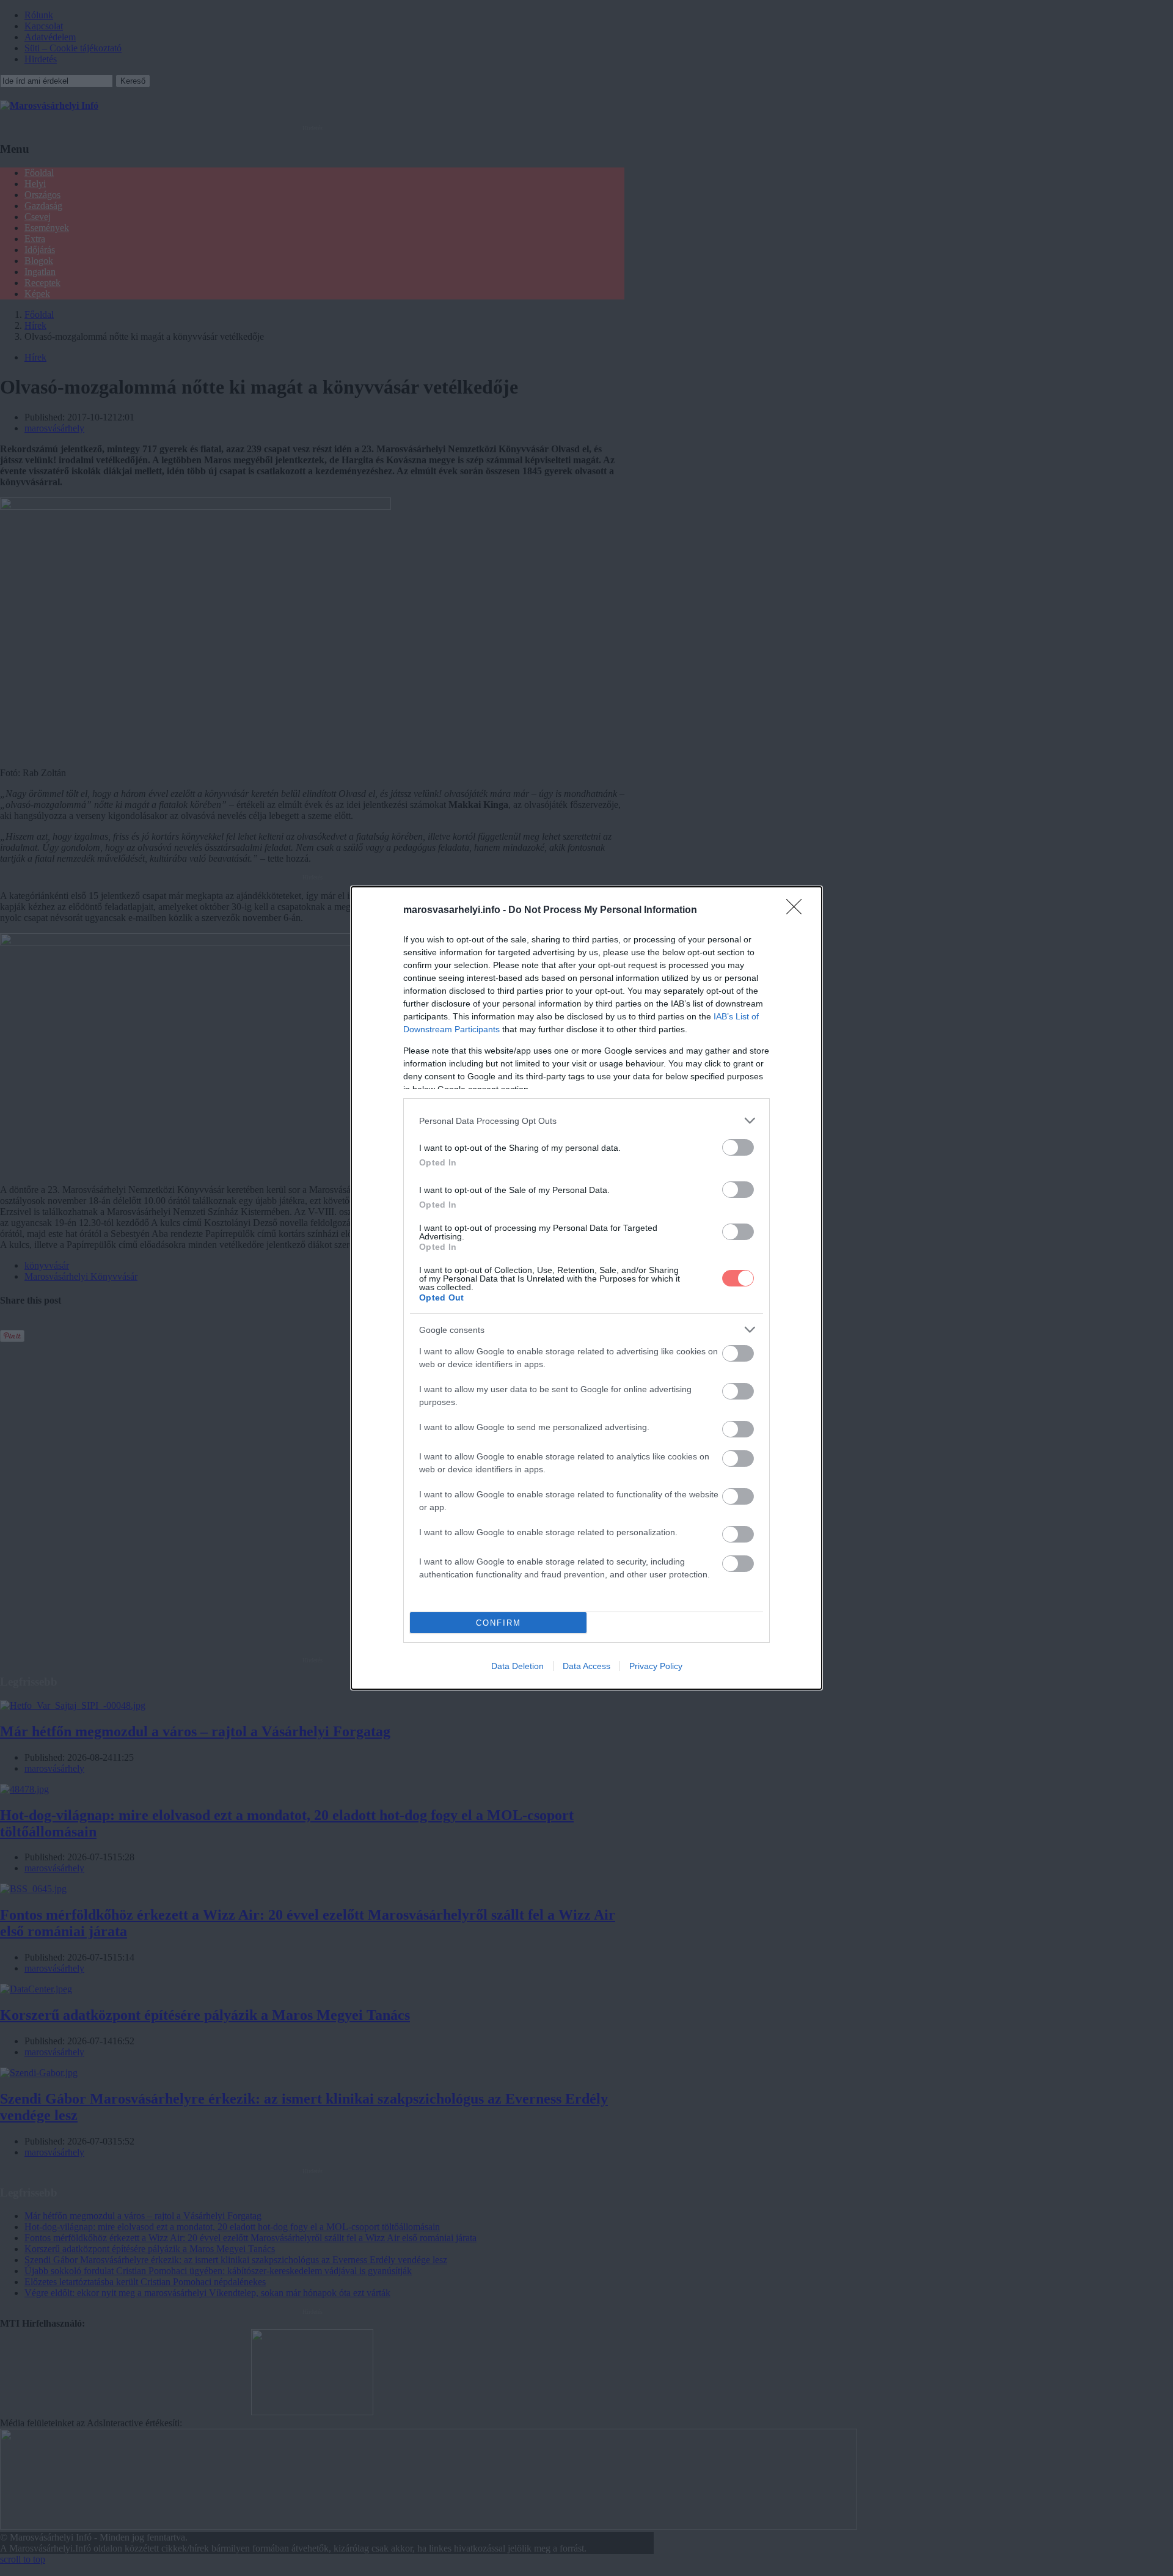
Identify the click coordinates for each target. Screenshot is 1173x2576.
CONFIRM (499, 1623)
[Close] (798, 911)
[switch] (738, 1147)
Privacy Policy (656, 1666)
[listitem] (586, 1121)
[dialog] (586, 1288)
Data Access (586, 1666)
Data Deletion (517, 1666)
